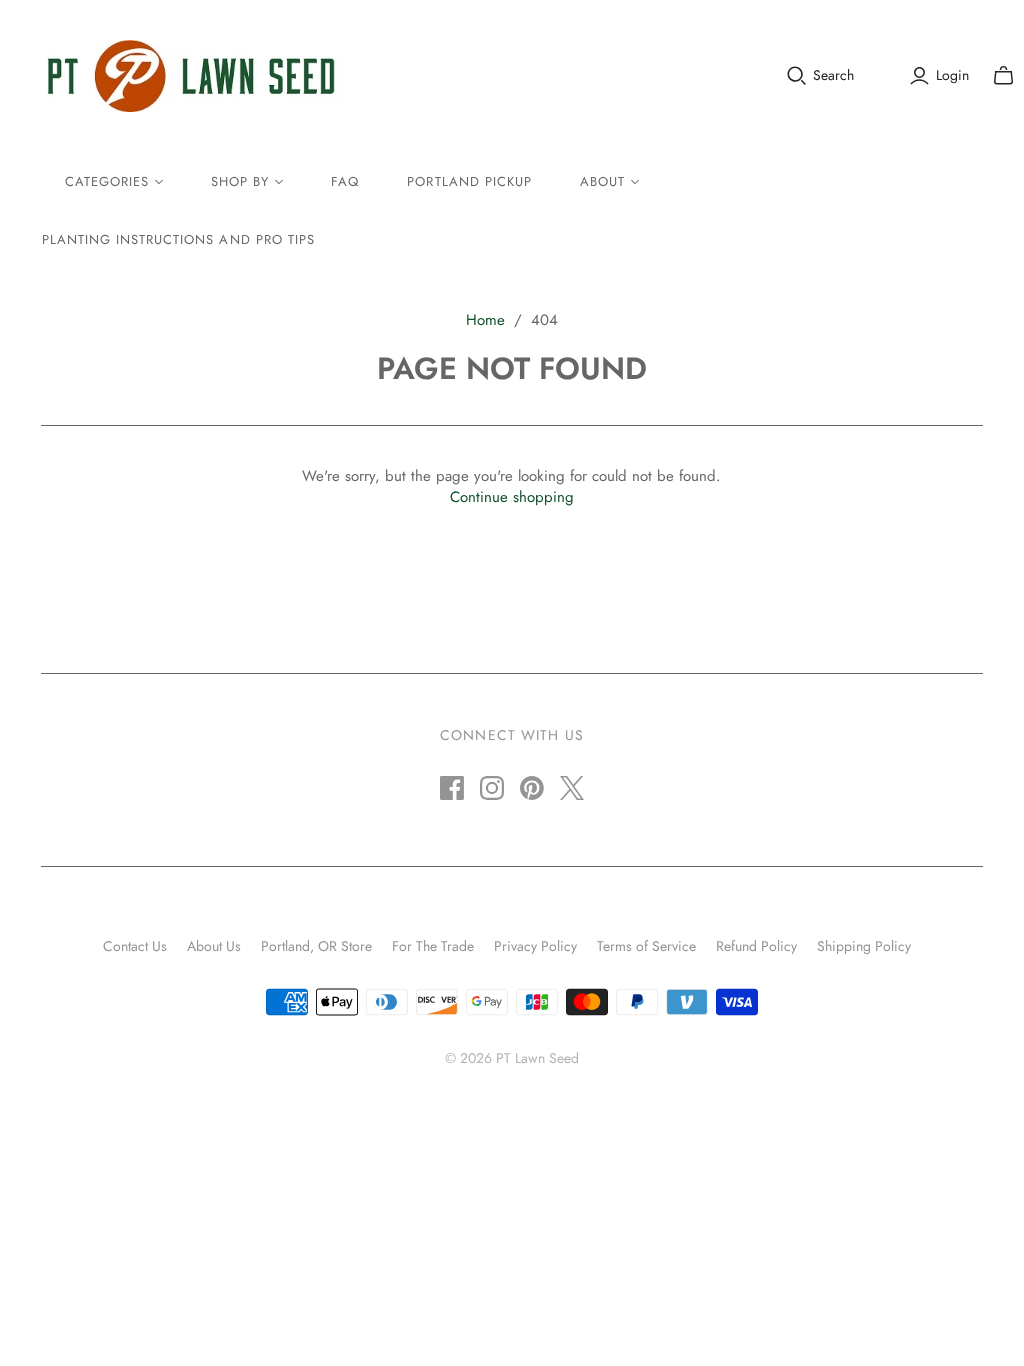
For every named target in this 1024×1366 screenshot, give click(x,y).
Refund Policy (756, 946)
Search (833, 75)
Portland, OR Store (316, 946)
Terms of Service (646, 946)
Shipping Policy (864, 946)
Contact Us (135, 946)
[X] (572, 788)
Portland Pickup (469, 181)
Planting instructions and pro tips (178, 239)
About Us (214, 946)
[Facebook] (452, 788)
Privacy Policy (535, 946)
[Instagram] (492, 788)
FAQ (345, 181)
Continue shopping (512, 497)
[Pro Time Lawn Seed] (191, 76)
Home (485, 320)
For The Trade (433, 946)
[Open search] (797, 76)
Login (952, 75)
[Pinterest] (532, 788)
